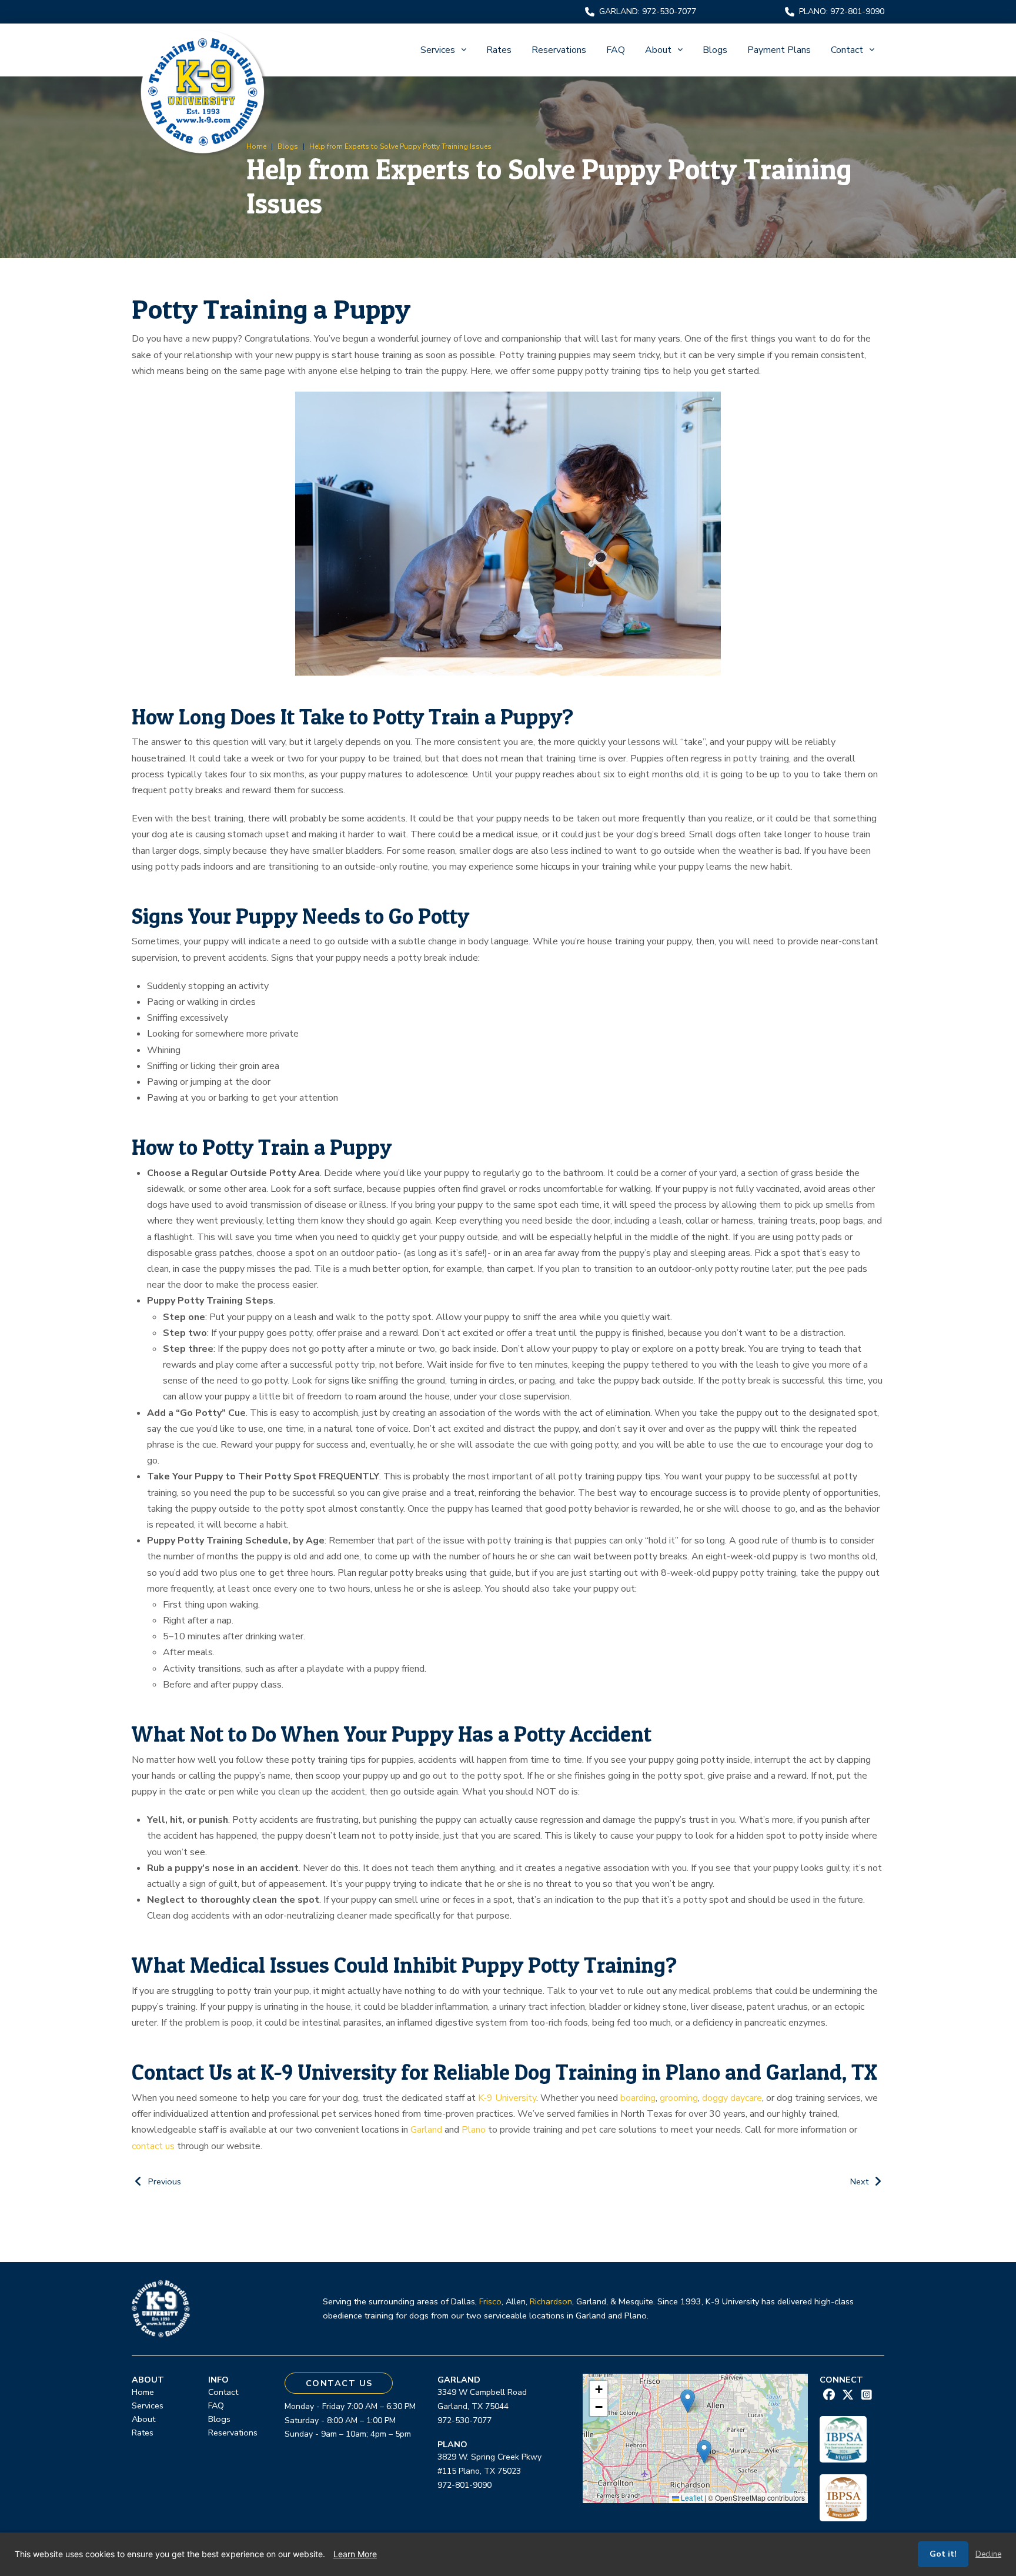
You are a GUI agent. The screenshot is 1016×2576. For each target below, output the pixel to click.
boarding (638, 2098)
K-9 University (507, 2098)
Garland (426, 2130)
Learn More (355, 2554)
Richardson (551, 2301)
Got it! (943, 2554)
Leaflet (691, 2498)
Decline (988, 2554)
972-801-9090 (464, 2485)
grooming (679, 2098)
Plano (474, 2130)
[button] (704, 2452)
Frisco (490, 2301)
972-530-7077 (464, 2420)
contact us (153, 2146)
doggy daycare (732, 2098)
